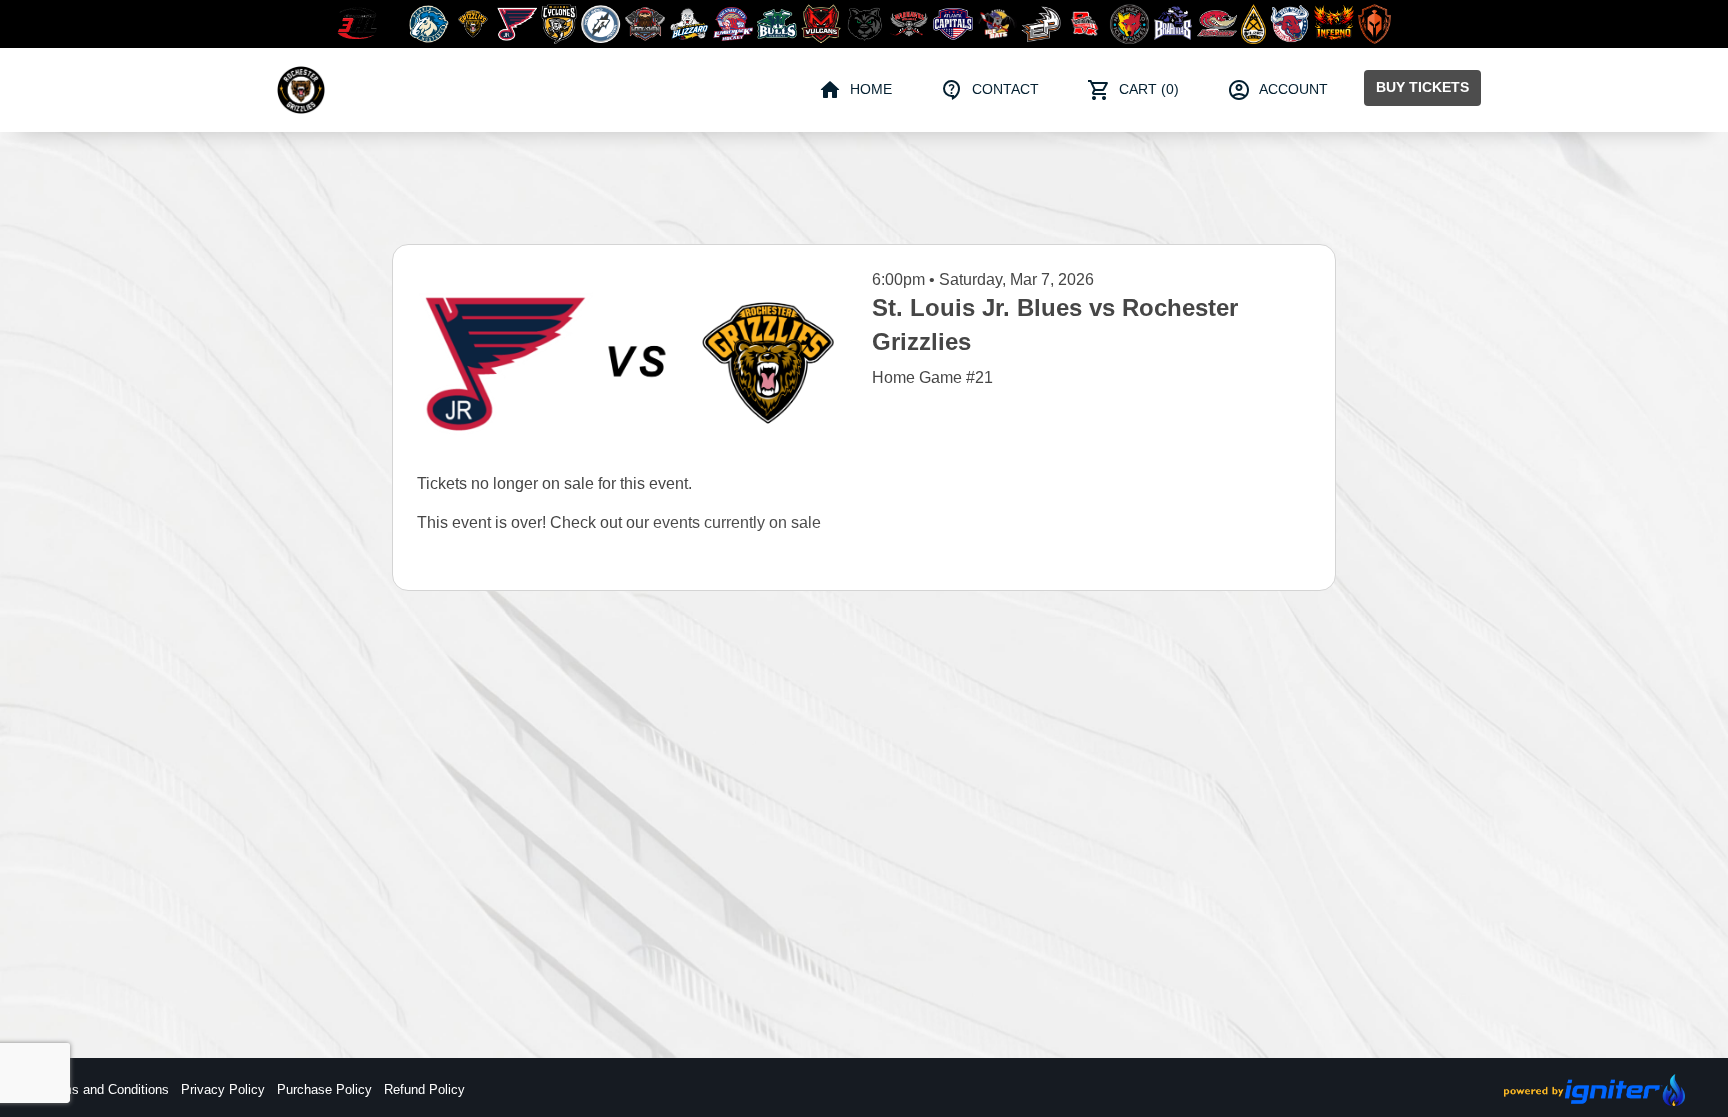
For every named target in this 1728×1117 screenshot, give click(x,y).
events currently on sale (737, 522)
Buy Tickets (1422, 87)
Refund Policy (424, 1089)
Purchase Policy (324, 1089)
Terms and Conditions (106, 1089)
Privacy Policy (223, 1089)
